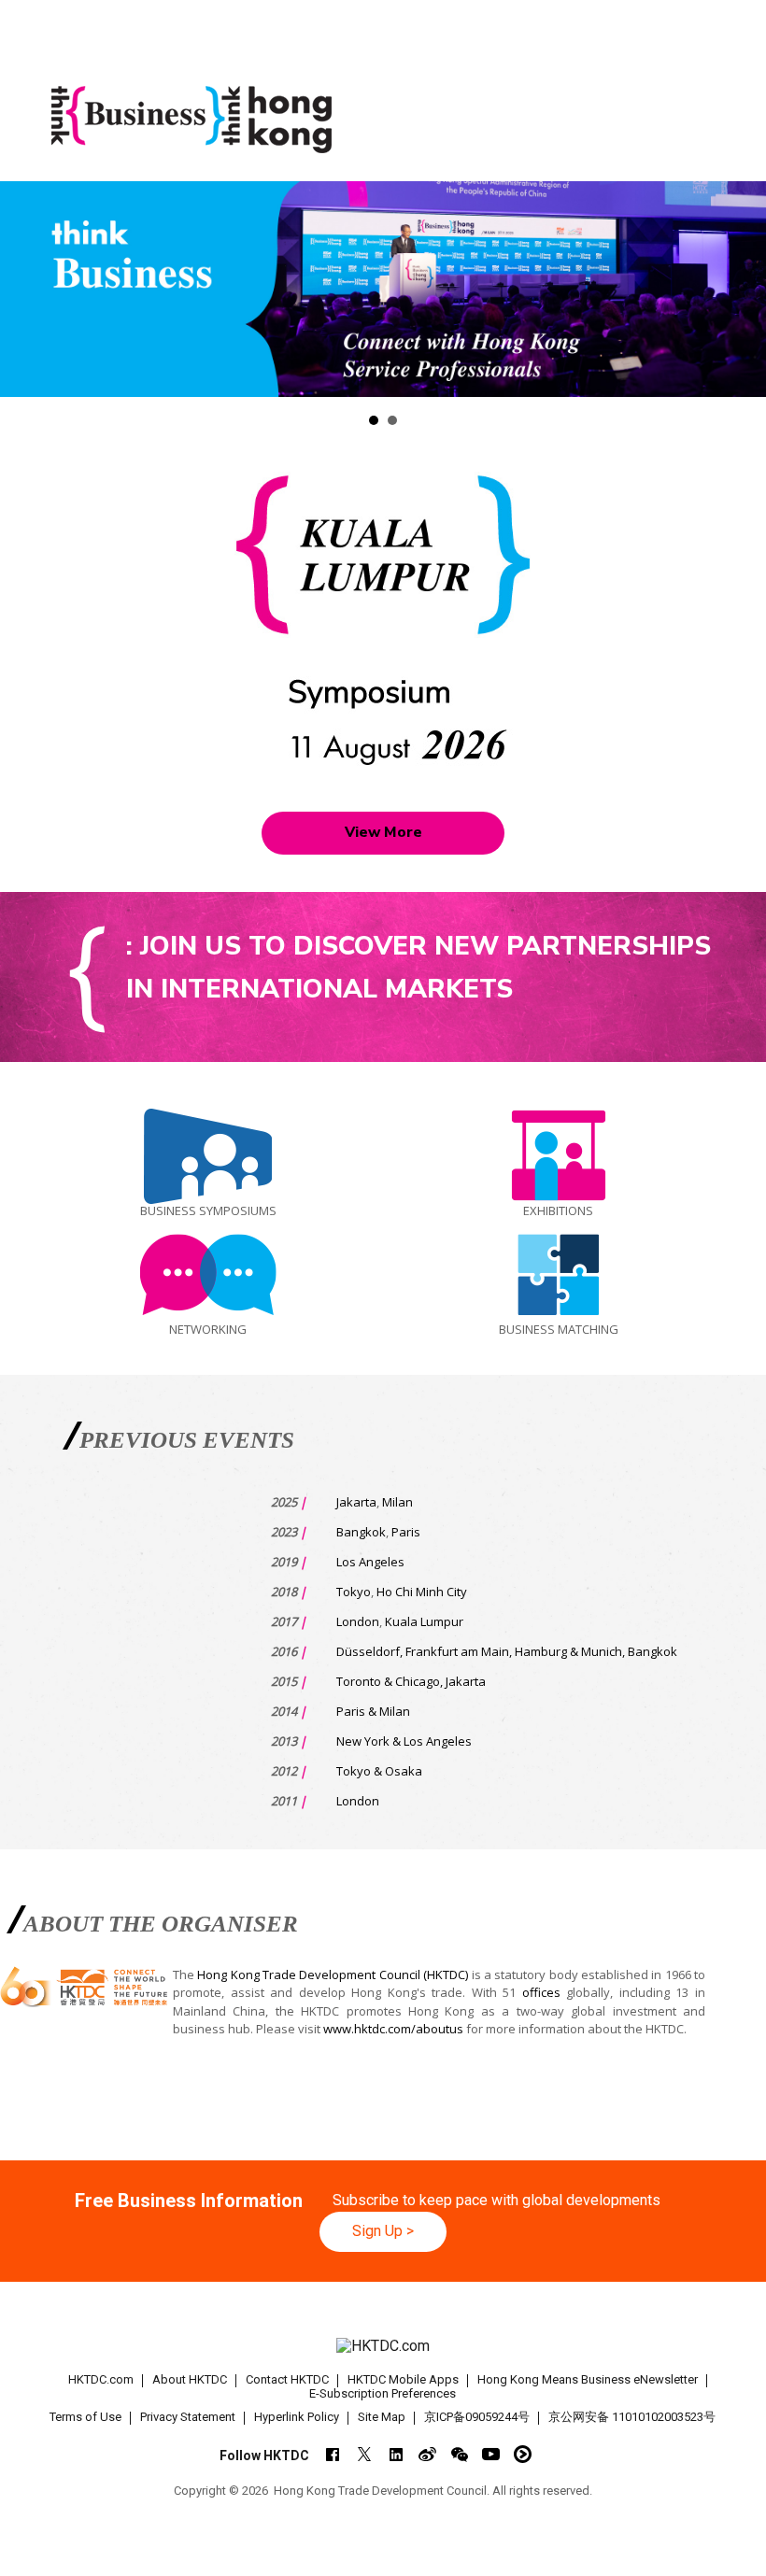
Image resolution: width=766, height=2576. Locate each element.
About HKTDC (190, 2379)
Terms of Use (85, 2417)
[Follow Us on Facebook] (332, 2454)
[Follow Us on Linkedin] (396, 2454)
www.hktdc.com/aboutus (393, 2029)
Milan (397, 1502)
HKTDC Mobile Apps (403, 2379)
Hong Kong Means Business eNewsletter (588, 2379)
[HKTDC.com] (383, 2347)
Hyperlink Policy (297, 2417)
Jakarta (356, 1502)
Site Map (382, 2417)
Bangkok (361, 1532)
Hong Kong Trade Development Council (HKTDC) (333, 1974)
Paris (406, 1532)
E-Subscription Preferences (383, 2393)
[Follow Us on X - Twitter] (364, 2454)
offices (541, 1992)
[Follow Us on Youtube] (491, 2454)
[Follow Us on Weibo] (427, 2454)
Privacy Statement (188, 2417)
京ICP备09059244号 (477, 2417)
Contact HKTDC (287, 2379)
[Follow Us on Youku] (523, 2454)
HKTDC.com (101, 2379)
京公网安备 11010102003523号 (632, 2417)
